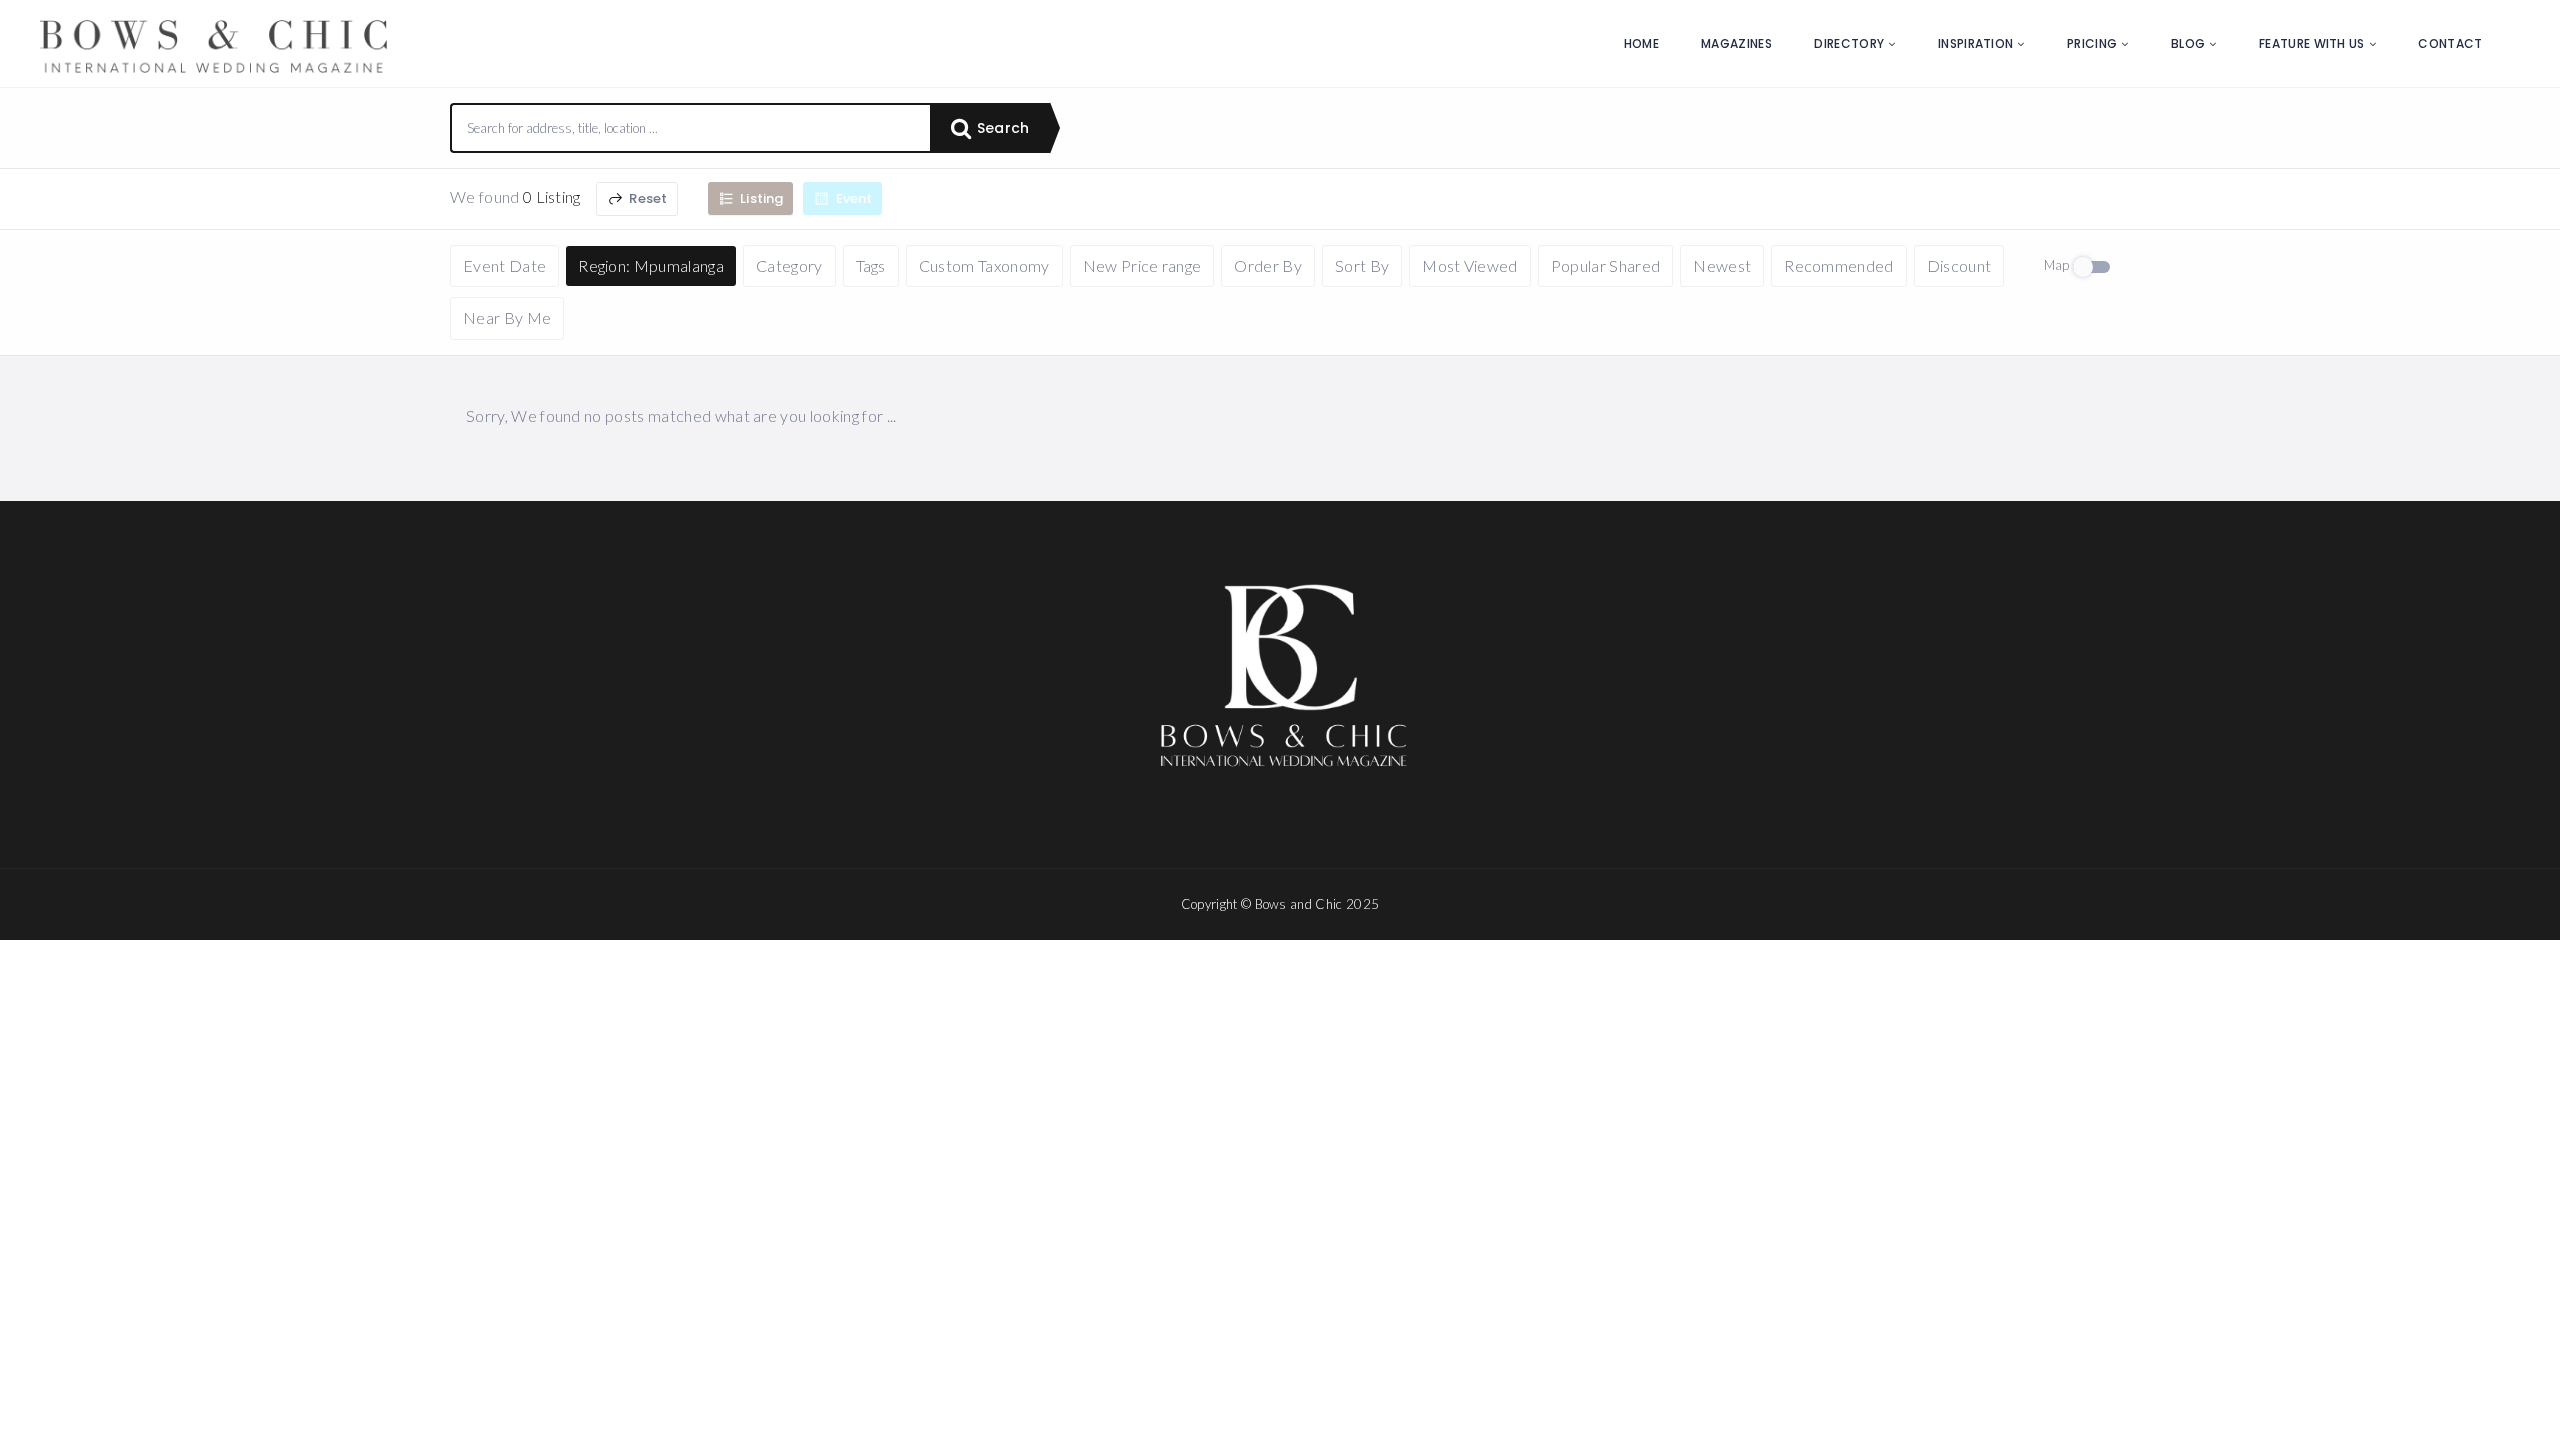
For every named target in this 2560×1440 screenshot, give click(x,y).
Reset (646, 198)
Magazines (1736, 43)
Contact (2450, 43)
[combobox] (691, 128)
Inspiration (1976, 43)
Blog (2188, 43)
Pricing (2092, 43)
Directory (1849, 43)
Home (1641, 43)
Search (1001, 128)
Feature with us (2312, 43)
